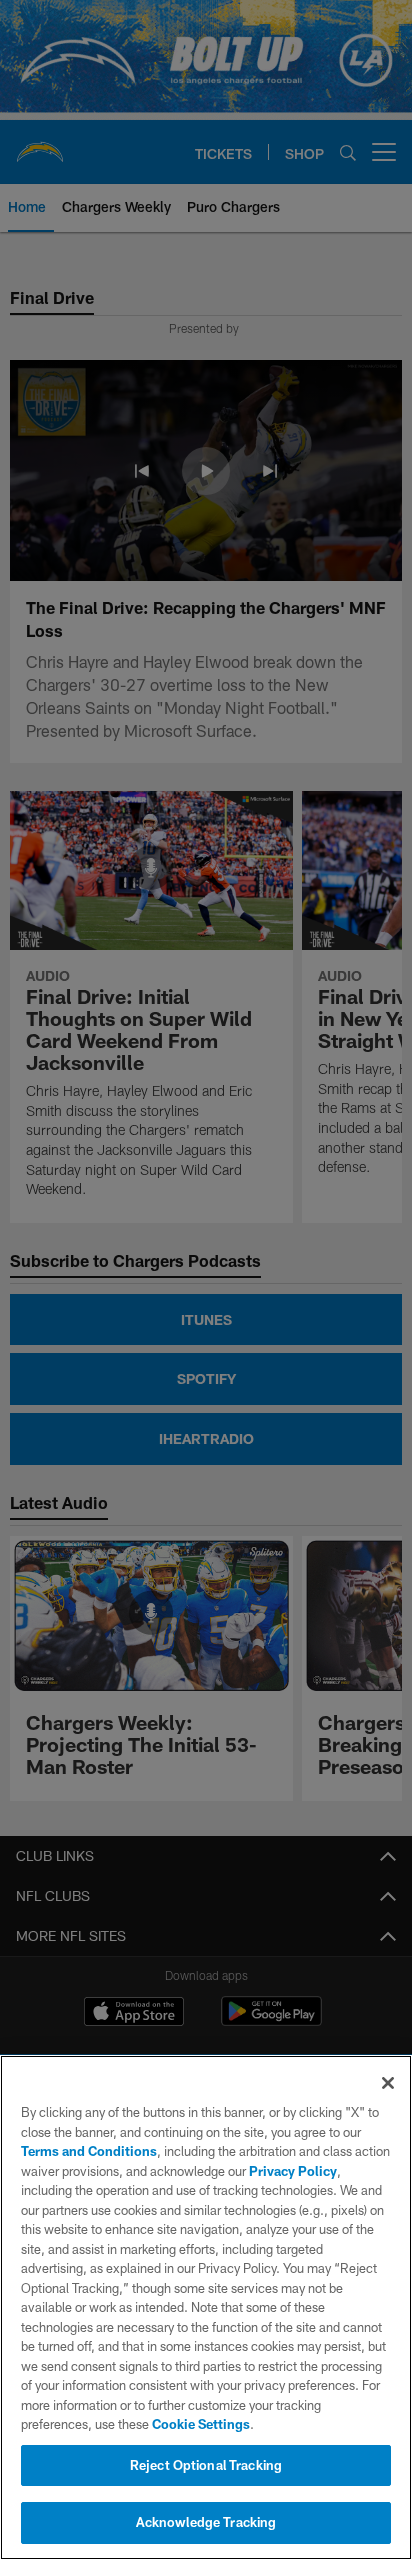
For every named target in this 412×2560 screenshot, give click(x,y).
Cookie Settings (201, 2424)
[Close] (388, 2083)
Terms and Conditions (89, 2151)
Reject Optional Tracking (206, 2465)
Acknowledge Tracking (206, 2522)
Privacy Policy (293, 2171)
